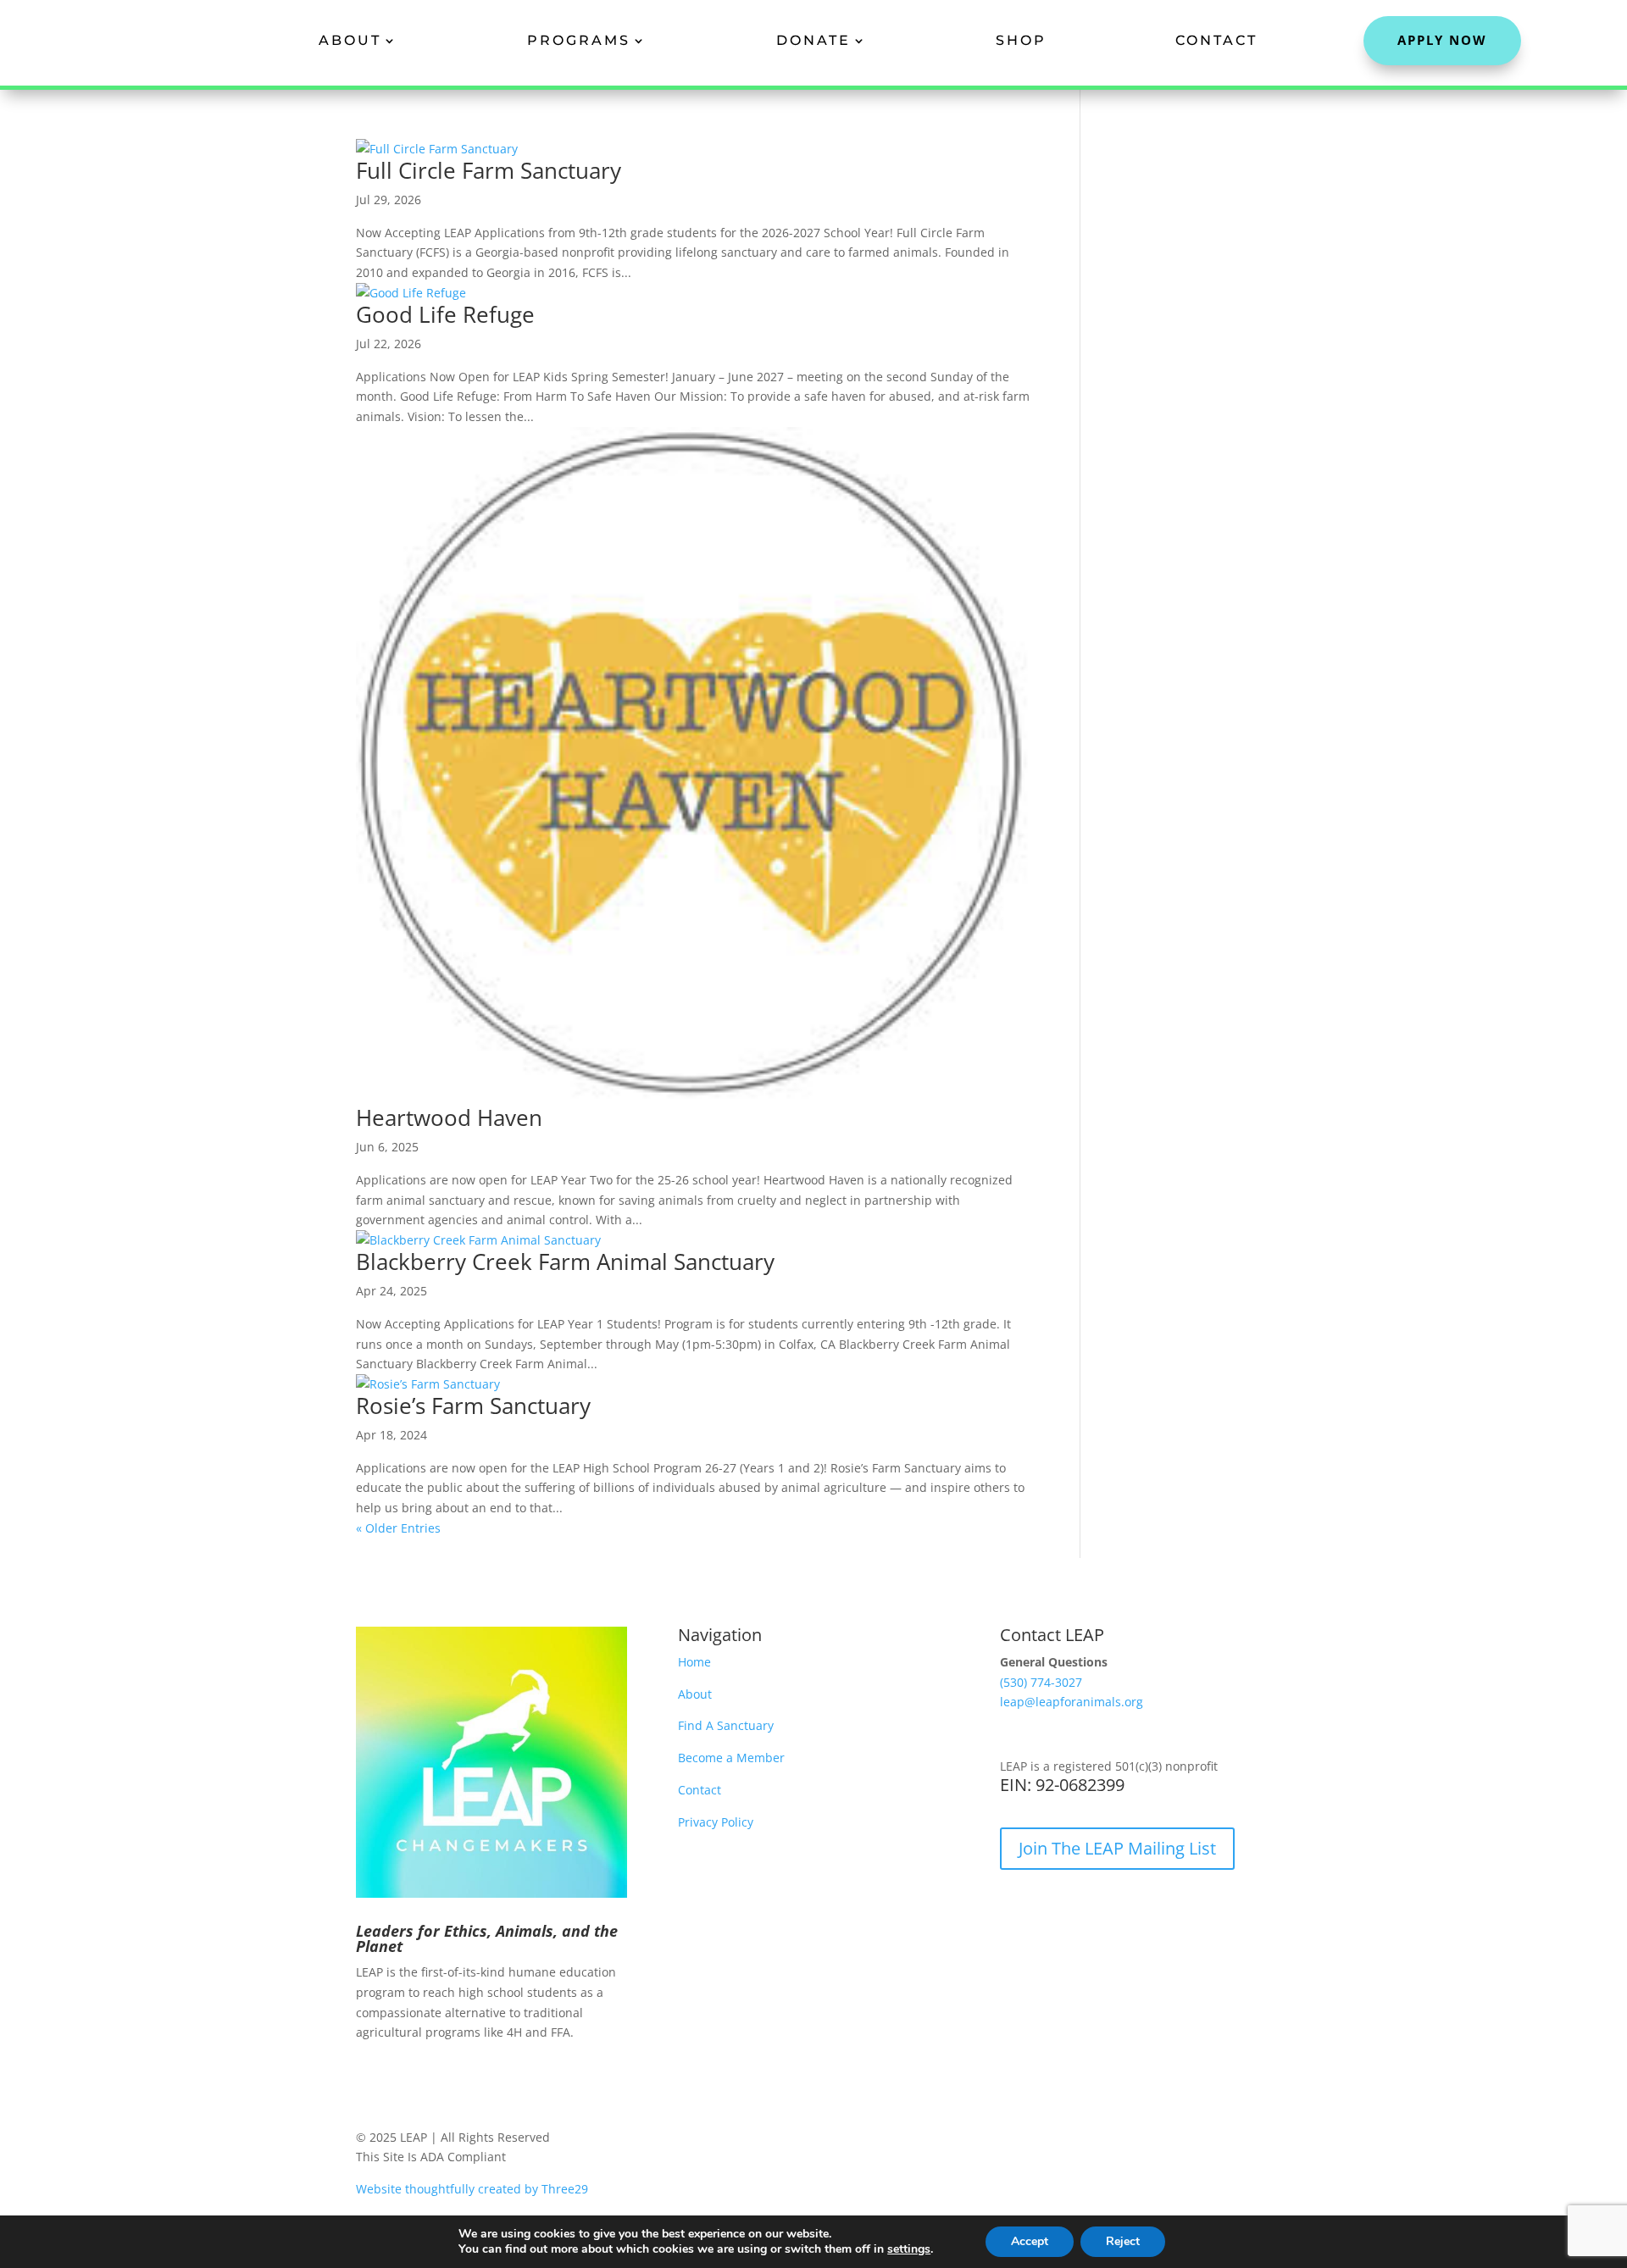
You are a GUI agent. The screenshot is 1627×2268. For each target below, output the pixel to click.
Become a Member (731, 1758)
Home (694, 1662)
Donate (813, 40)
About (350, 40)
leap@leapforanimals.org (1072, 1702)
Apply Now (1442, 40)
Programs (579, 40)
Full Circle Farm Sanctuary (489, 170)
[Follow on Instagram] (403, 2082)
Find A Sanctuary (726, 1725)
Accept (1030, 2241)
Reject (1123, 2241)
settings (909, 2249)
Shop (1021, 40)
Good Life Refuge (445, 314)
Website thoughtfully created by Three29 (472, 2189)
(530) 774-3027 (1041, 1682)
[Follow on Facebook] (369, 2082)
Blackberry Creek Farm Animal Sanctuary (565, 1262)
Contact (1216, 40)
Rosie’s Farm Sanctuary (473, 1406)
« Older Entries (398, 1528)
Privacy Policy (716, 1822)
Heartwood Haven (449, 1117)
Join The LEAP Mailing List (1117, 1848)
